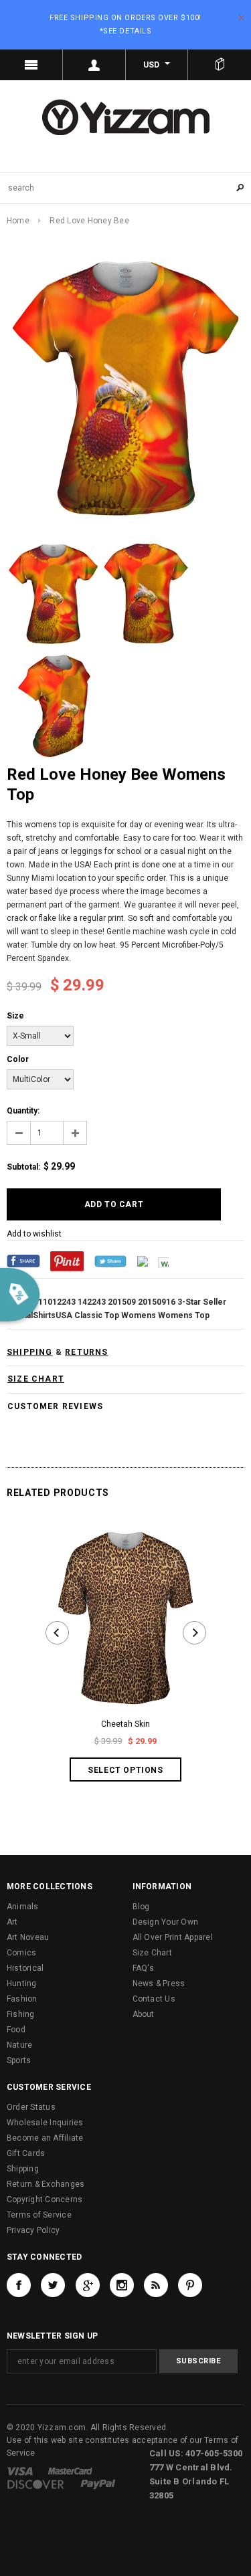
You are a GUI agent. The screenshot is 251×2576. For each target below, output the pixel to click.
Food (16, 2030)
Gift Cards (26, 2153)
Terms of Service (39, 2215)
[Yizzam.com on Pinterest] (190, 2285)
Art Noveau (28, 1937)
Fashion (22, 1999)
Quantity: (23, 1111)
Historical (25, 1968)
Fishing (21, 2014)
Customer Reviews (55, 1406)
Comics (21, 1953)
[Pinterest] (67, 1261)
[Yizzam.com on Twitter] (53, 2285)
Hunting (22, 1983)
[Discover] (36, 2484)
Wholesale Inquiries (45, 2123)
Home (18, 221)
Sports (19, 2060)
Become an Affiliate (45, 2138)
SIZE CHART (36, 1379)
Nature (19, 2045)
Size (15, 1016)
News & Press (159, 1983)
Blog (141, 1907)
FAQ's (144, 1968)
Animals (23, 1907)
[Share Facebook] (23, 1261)
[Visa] (20, 2471)
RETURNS (86, 1352)
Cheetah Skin (125, 1724)
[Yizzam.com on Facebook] (19, 2285)
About (144, 2014)
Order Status (31, 2107)
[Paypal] (98, 2484)
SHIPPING (30, 1352)
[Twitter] (110, 1261)
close (241, 18)
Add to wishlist (34, 1234)
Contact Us (154, 1999)
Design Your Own (166, 1922)
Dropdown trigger (94, 65)
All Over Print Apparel (173, 1937)
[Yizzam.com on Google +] (88, 2285)
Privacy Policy (33, 2230)
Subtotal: (23, 1167)
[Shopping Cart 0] (220, 65)
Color (18, 1059)
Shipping (23, 2169)
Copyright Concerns (45, 2199)
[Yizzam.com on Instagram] (122, 2285)
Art (12, 1922)
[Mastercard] (70, 2471)
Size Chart (152, 1953)
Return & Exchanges (46, 2184)
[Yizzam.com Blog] (156, 2285)
